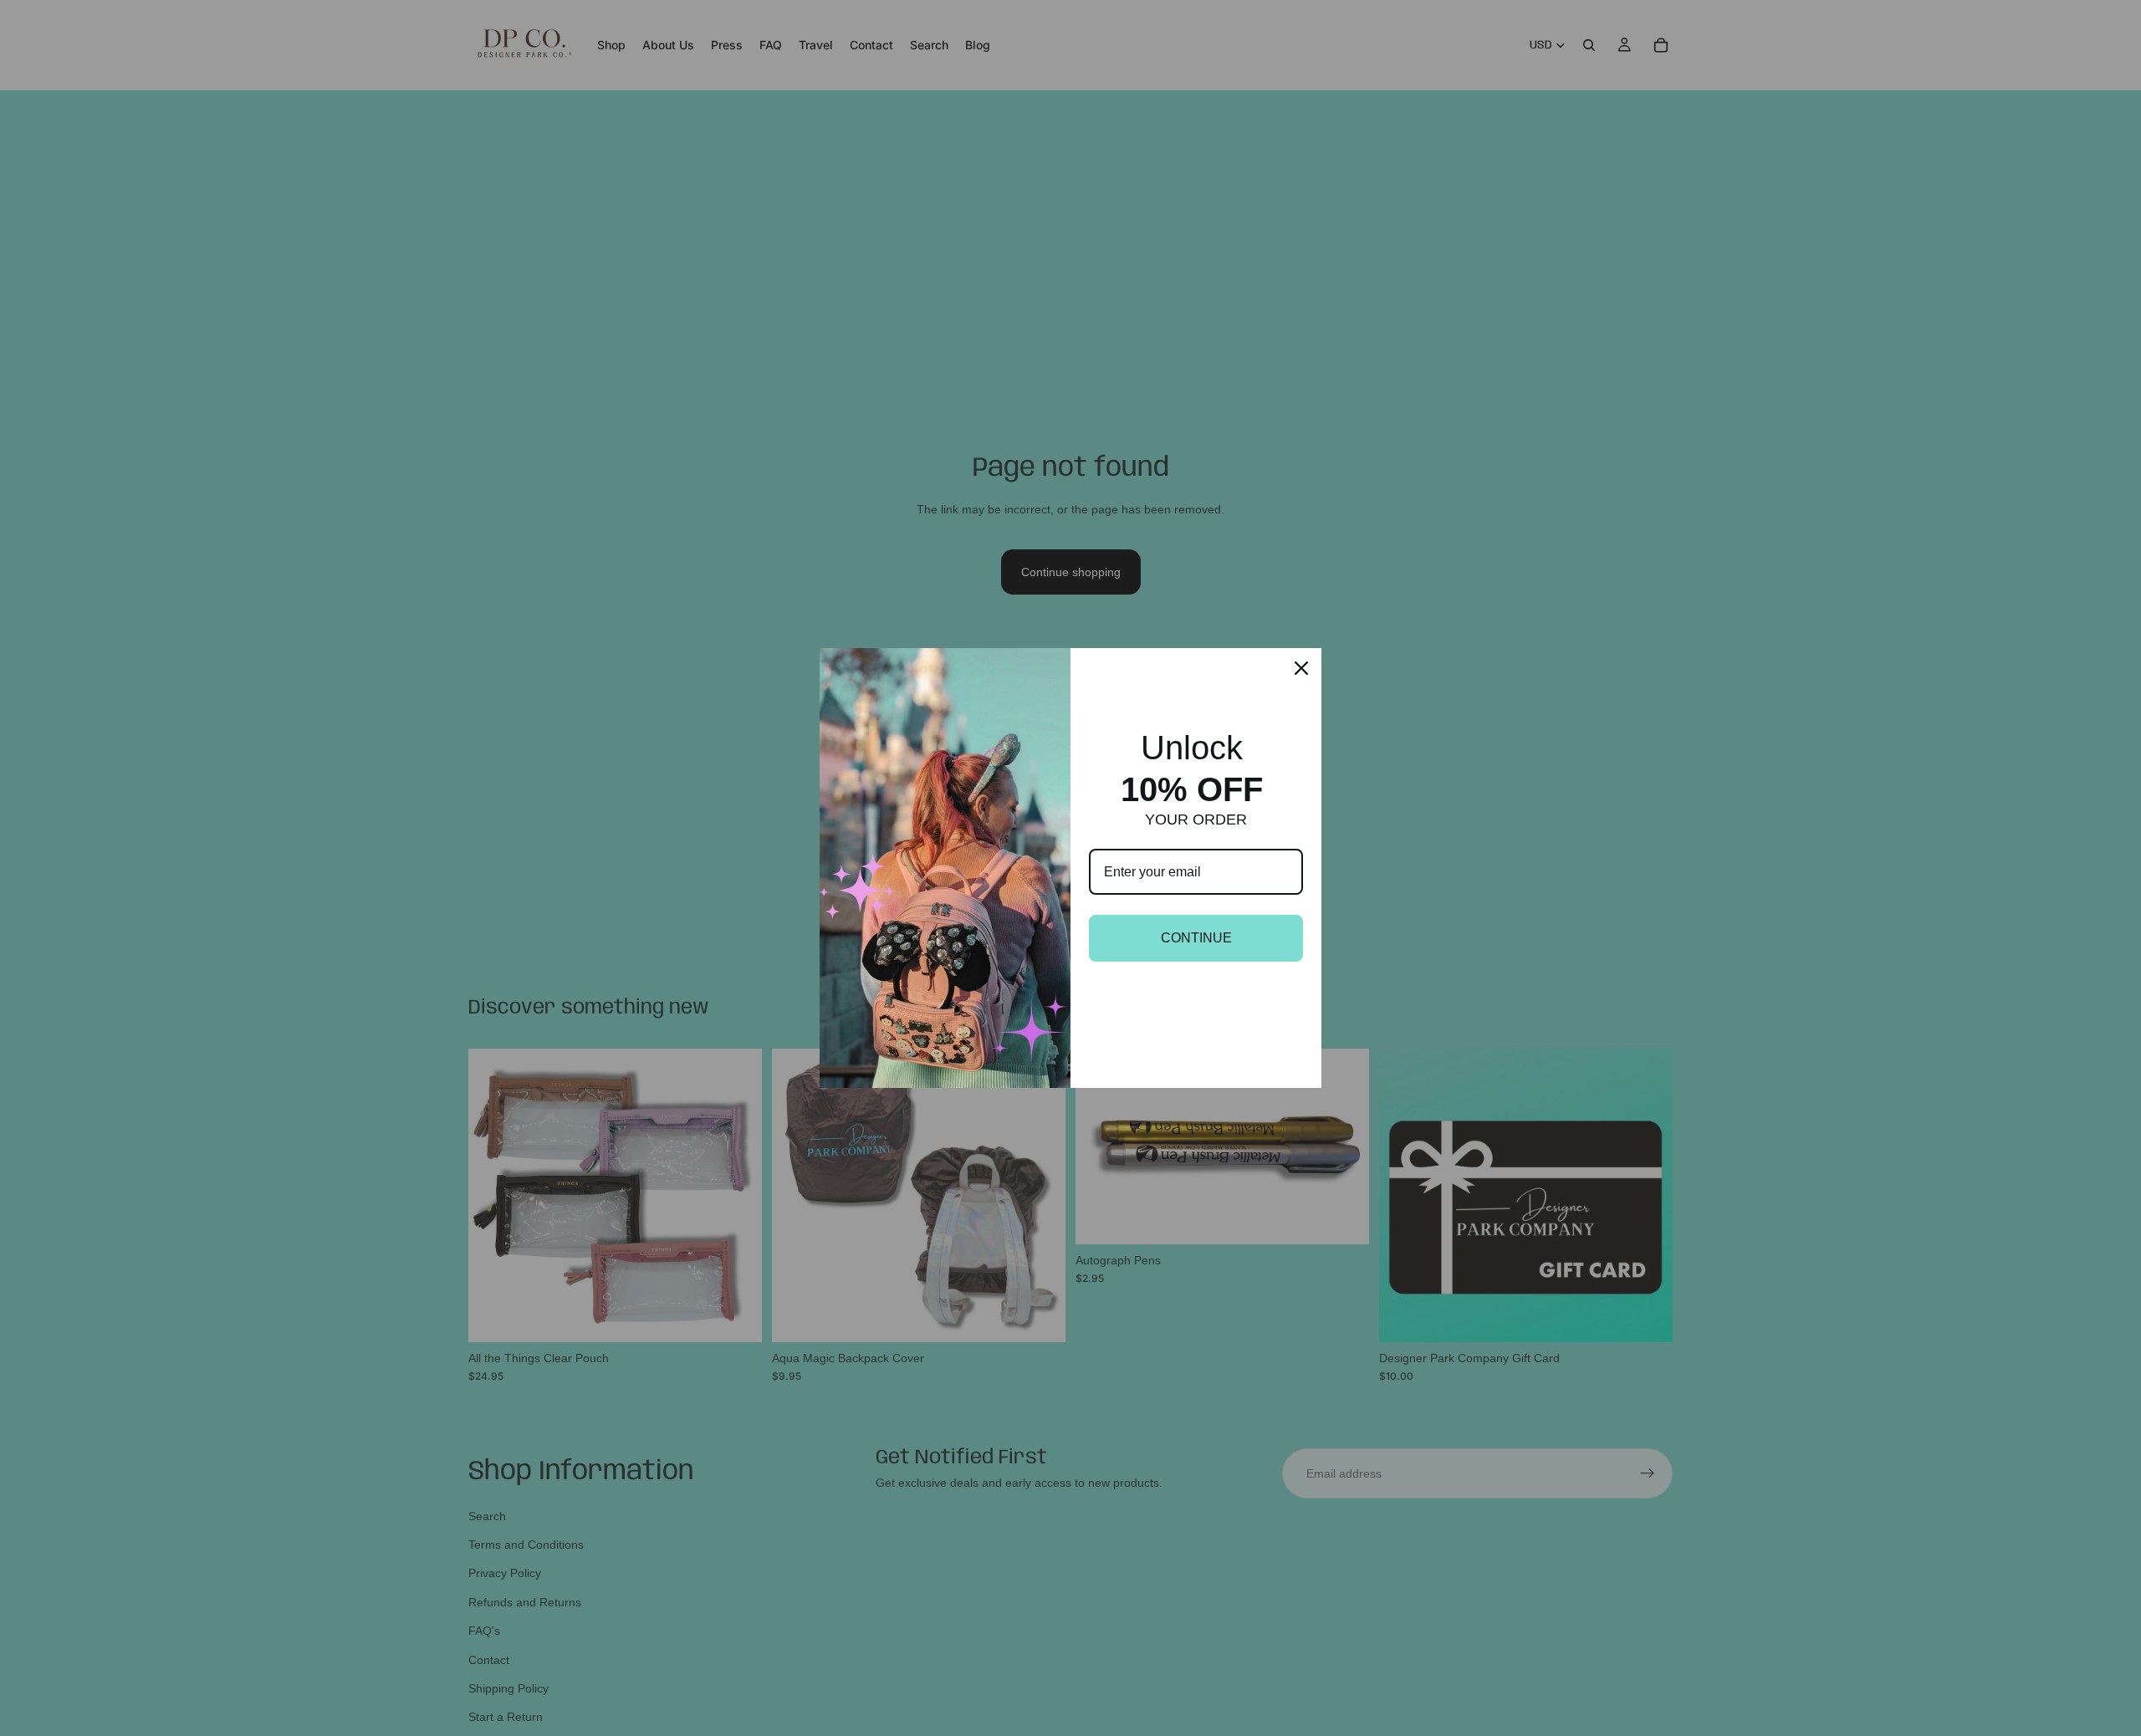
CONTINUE (1196, 938)
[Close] (1301, 668)
